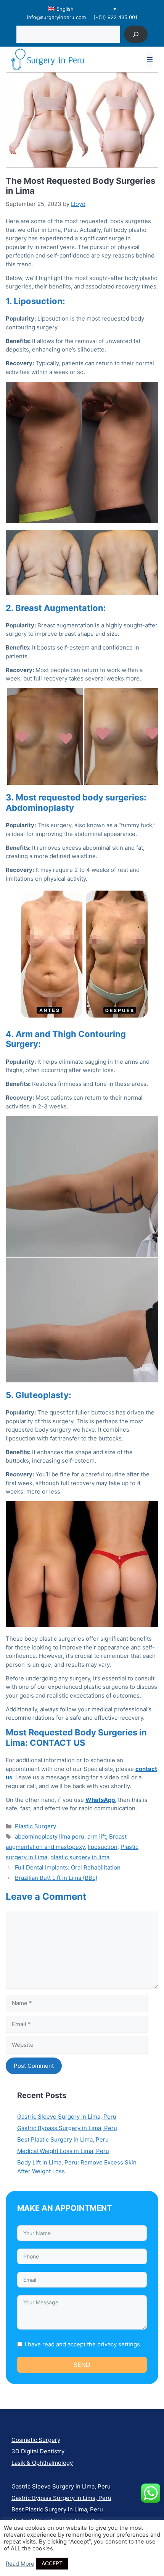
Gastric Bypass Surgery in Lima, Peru (67, 2128)
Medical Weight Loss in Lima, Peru (63, 2151)
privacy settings (119, 2344)
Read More (20, 2564)
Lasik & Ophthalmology (42, 2463)
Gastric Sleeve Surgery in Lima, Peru (67, 2117)
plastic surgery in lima (80, 1857)
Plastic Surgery (35, 1826)
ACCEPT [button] (52, 2563)
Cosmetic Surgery (36, 2440)
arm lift (97, 1836)
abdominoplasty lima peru (50, 1836)
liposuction (103, 1847)
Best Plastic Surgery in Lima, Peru (63, 2139)
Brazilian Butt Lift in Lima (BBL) (56, 1878)
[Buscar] (136, 34)
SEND (82, 2365)
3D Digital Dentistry (38, 2451)
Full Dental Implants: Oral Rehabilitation (68, 1867)
